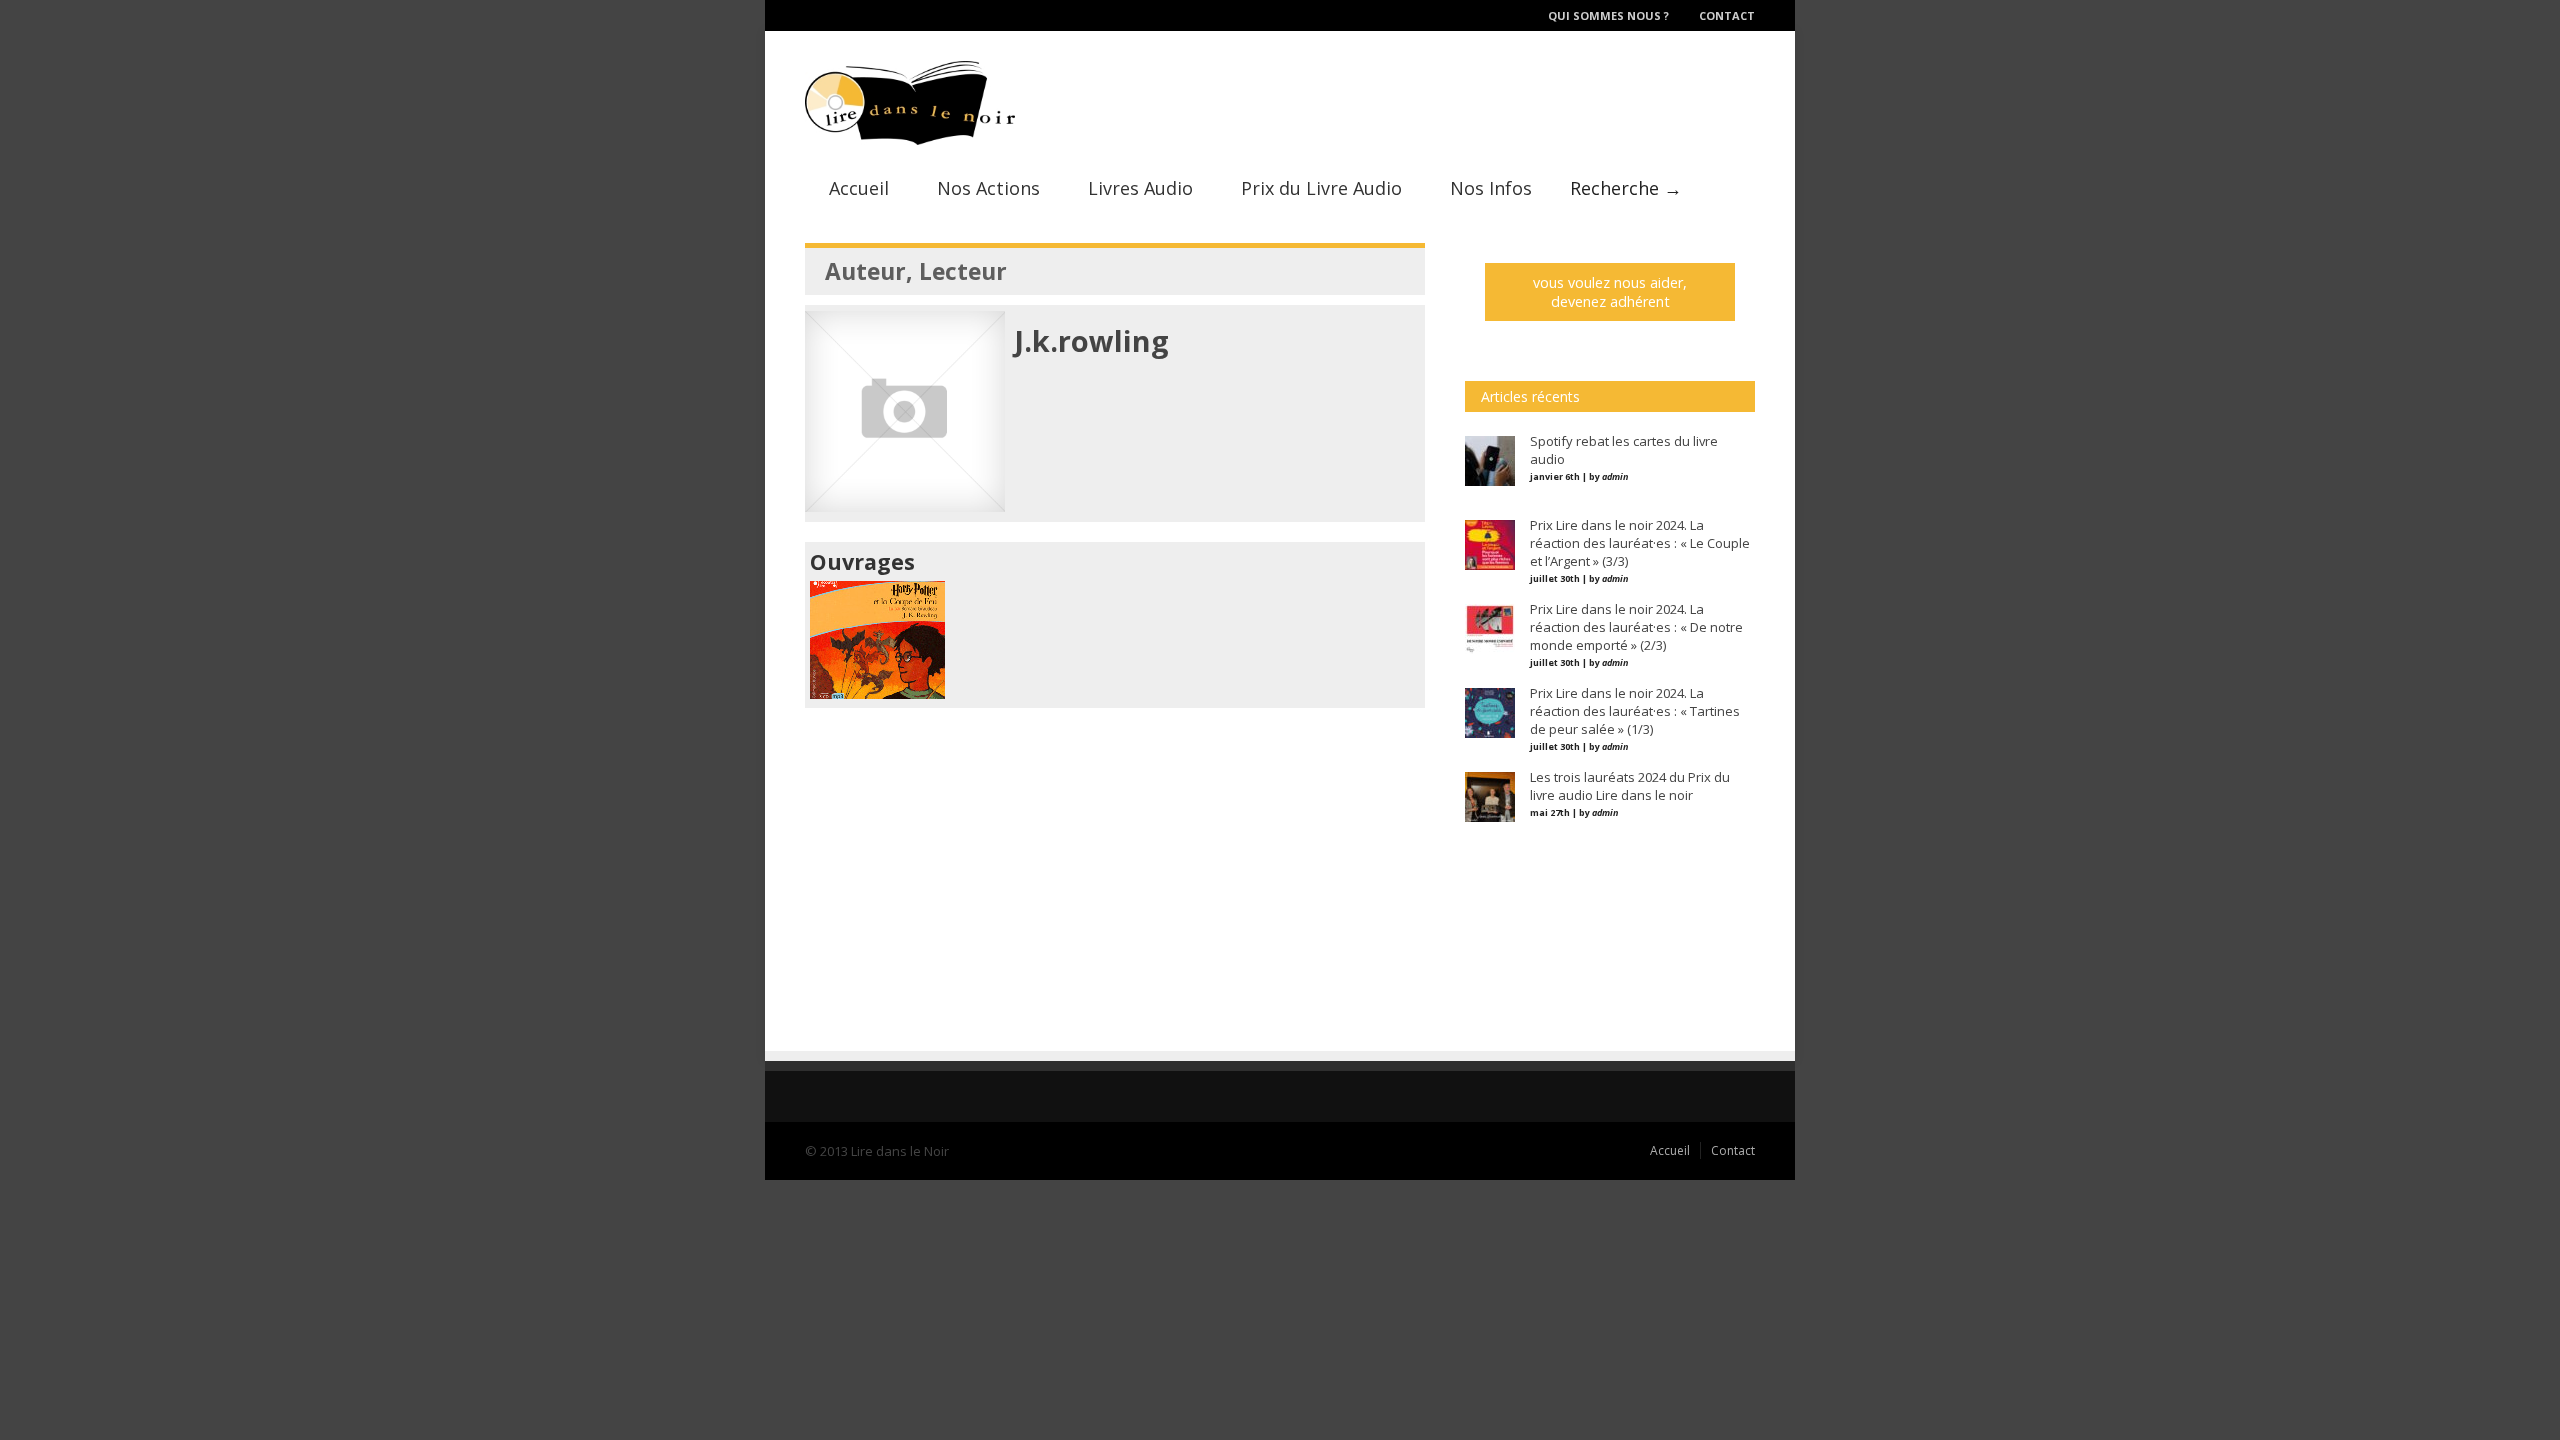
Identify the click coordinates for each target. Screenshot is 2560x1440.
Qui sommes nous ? (1608, 15)
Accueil (859, 188)
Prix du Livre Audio (1321, 188)
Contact (1727, 15)
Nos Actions (988, 188)
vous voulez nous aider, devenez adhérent (1610, 292)
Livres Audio (1140, 188)
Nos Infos (1491, 188)
